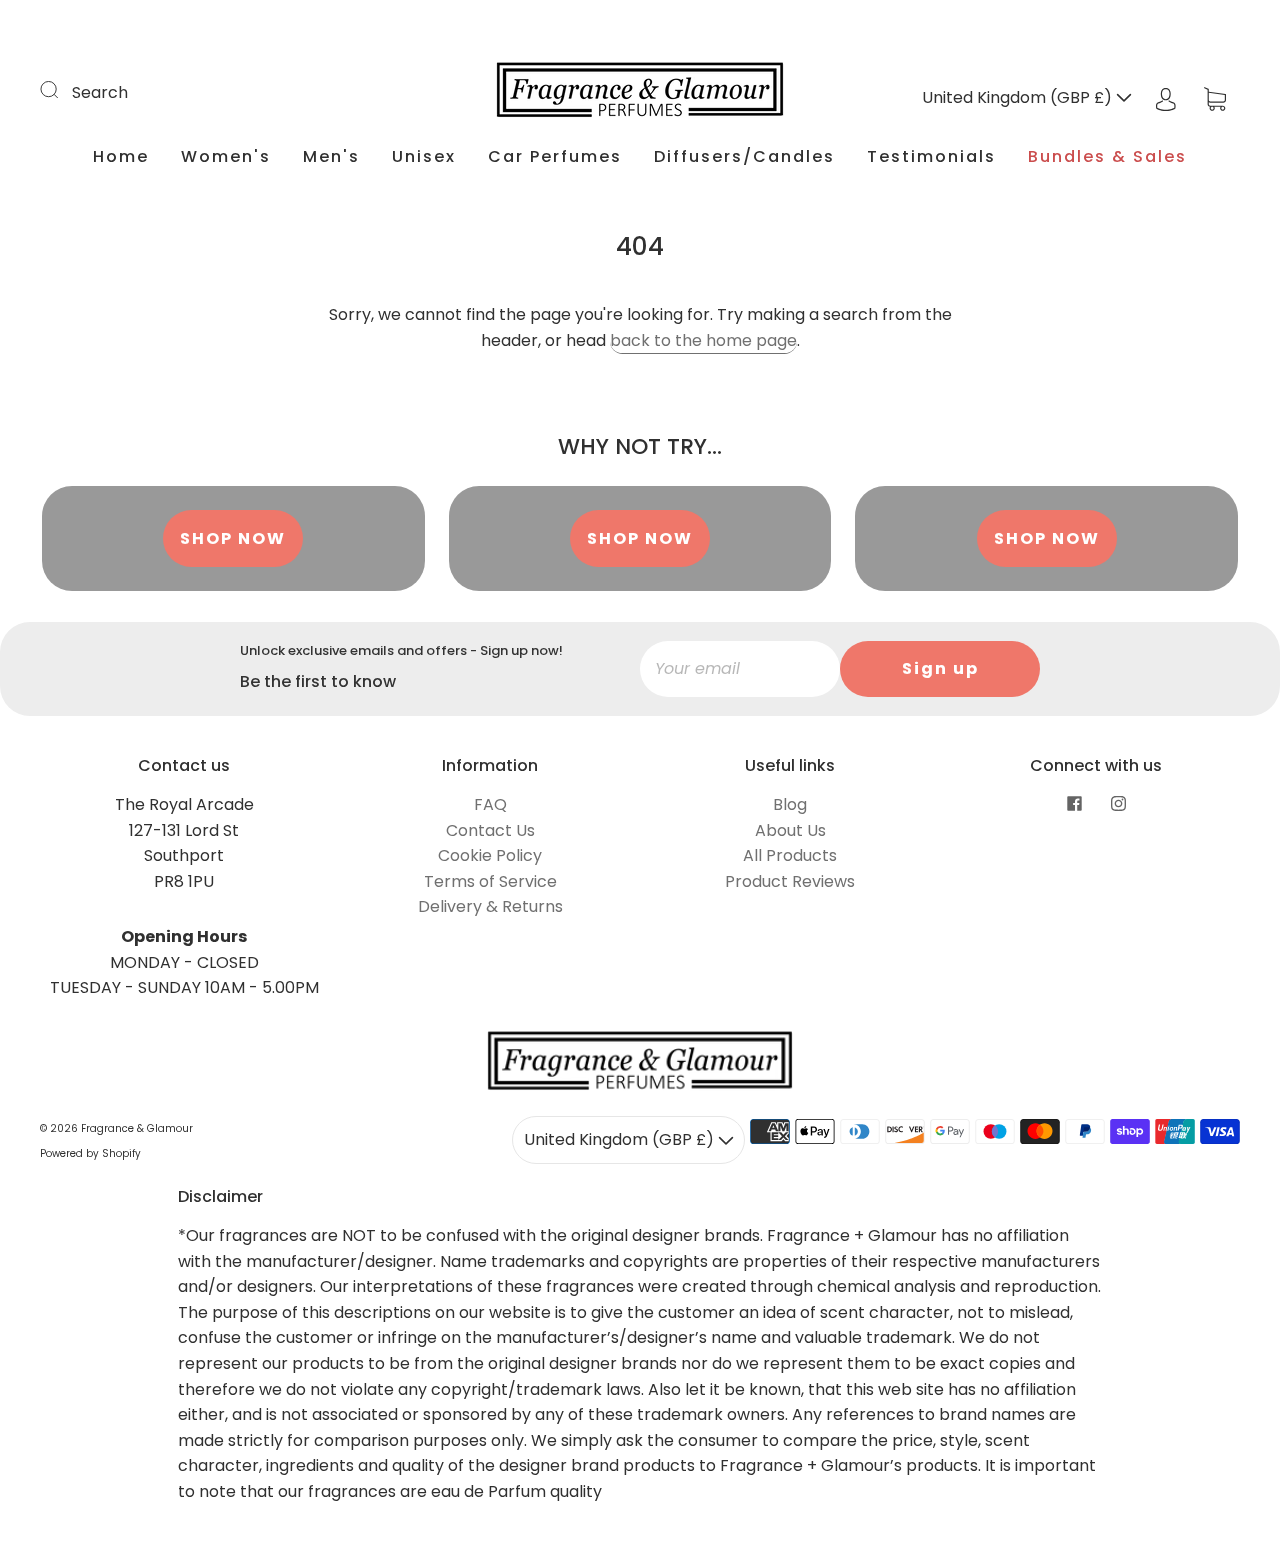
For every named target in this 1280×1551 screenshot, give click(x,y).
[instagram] (1118, 804)
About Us (790, 830)
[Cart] (1215, 97)
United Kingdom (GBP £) (1019, 97)
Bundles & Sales (1107, 157)
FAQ (490, 804)
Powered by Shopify (90, 1153)
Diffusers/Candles (744, 157)
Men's (331, 157)
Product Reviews (790, 881)
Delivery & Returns (490, 906)
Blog (790, 804)
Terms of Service (490, 881)
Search (100, 92)
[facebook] (1074, 804)
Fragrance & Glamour (137, 1128)
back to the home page (703, 340)
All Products (790, 855)
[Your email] (740, 669)
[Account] (1166, 97)
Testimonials (931, 157)
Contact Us (490, 830)
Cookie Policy (490, 855)
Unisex (424, 157)
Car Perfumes (555, 157)
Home (121, 157)
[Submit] (62, 90)
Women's (226, 157)
